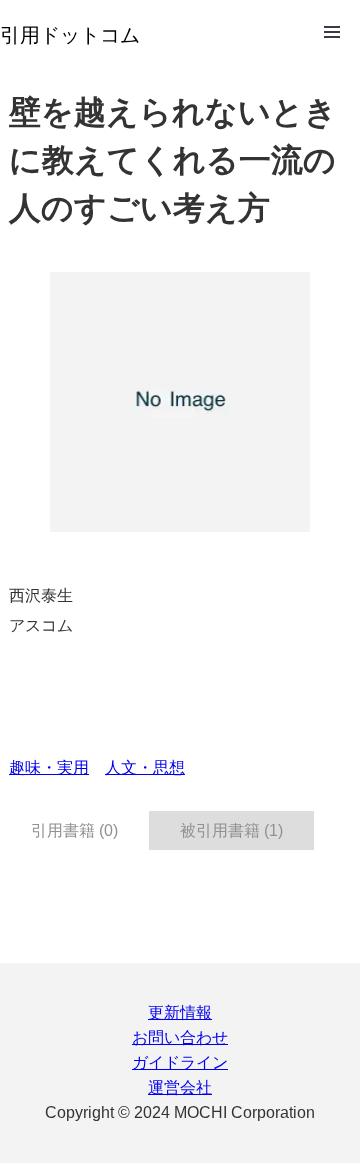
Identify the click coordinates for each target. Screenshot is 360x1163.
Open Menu (332, 32)
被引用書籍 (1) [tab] (231, 830)
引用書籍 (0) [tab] (74, 830)
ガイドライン (180, 1062)
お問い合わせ (180, 1037)
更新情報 (180, 1012)
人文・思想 (145, 767)
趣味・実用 (49, 767)
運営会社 (180, 1087)
